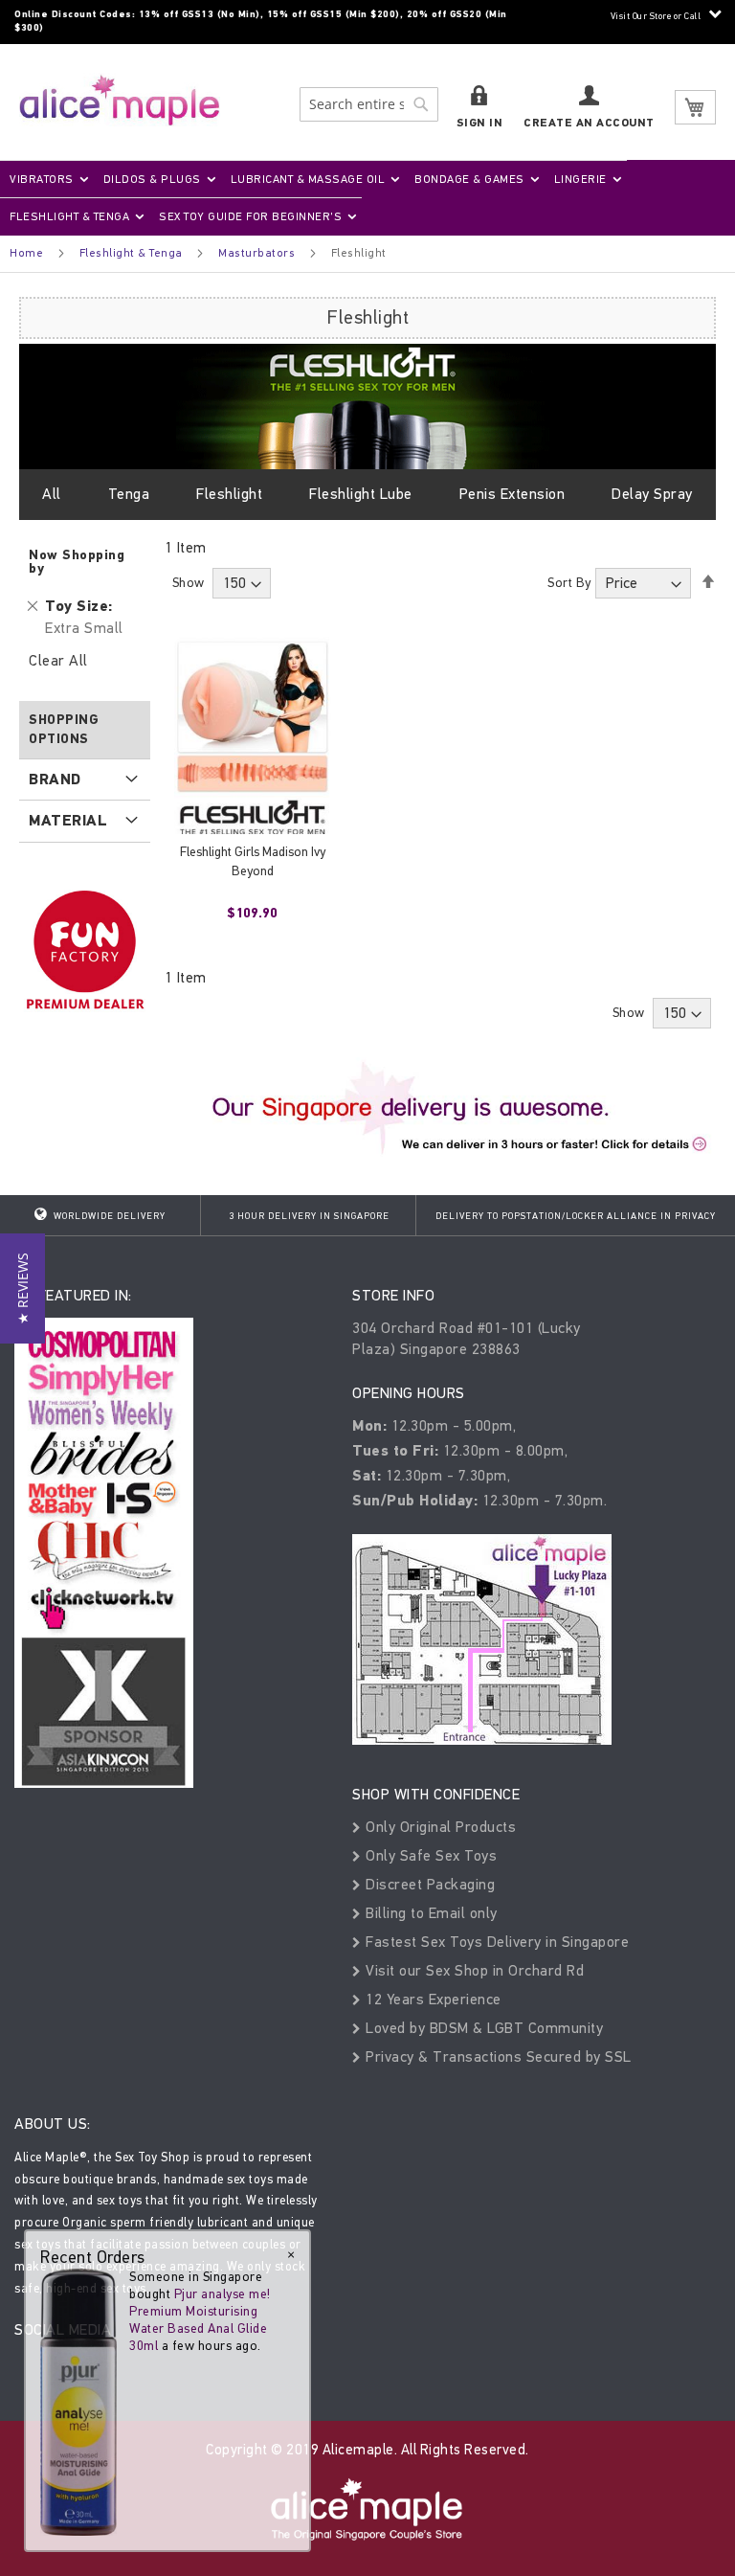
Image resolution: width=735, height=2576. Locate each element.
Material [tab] (68, 821)
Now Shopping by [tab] (77, 562)
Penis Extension (512, 494)
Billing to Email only (430, 1913)
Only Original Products (439, 1827)
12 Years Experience (432, 1999)
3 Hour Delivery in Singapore (309, 1216)
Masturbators (256, 253)
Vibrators (42, 179)
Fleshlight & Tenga (69, 216)
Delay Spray (652, 494)
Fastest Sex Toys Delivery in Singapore (495, 1942)
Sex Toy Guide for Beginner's (250, 216)
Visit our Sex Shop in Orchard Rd (473, 1970)
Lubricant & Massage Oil (308, 179)
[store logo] (120, 100)
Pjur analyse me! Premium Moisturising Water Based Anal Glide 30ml (200, 2320)
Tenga (129, 494)
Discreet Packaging (428, 1884)
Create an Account (589, 123)
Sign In (480, 123)
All (52, 494)
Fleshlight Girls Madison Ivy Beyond (253, 861)
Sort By (569, 583)
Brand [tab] (55, 780)
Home (26, 253)
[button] (22, 1288)
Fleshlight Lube (361, 494)
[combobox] (369, 104)
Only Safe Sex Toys (429, 1855)
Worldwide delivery (108, 1216)
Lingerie (580, 179)
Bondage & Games (469, 179)
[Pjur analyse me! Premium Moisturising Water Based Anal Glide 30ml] (78, 2401)
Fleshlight (229, 494)
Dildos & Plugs (152, 179)
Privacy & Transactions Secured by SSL (497, 2056)
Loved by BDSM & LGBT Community (482, 2028)
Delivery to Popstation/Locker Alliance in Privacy (576, 1216)
